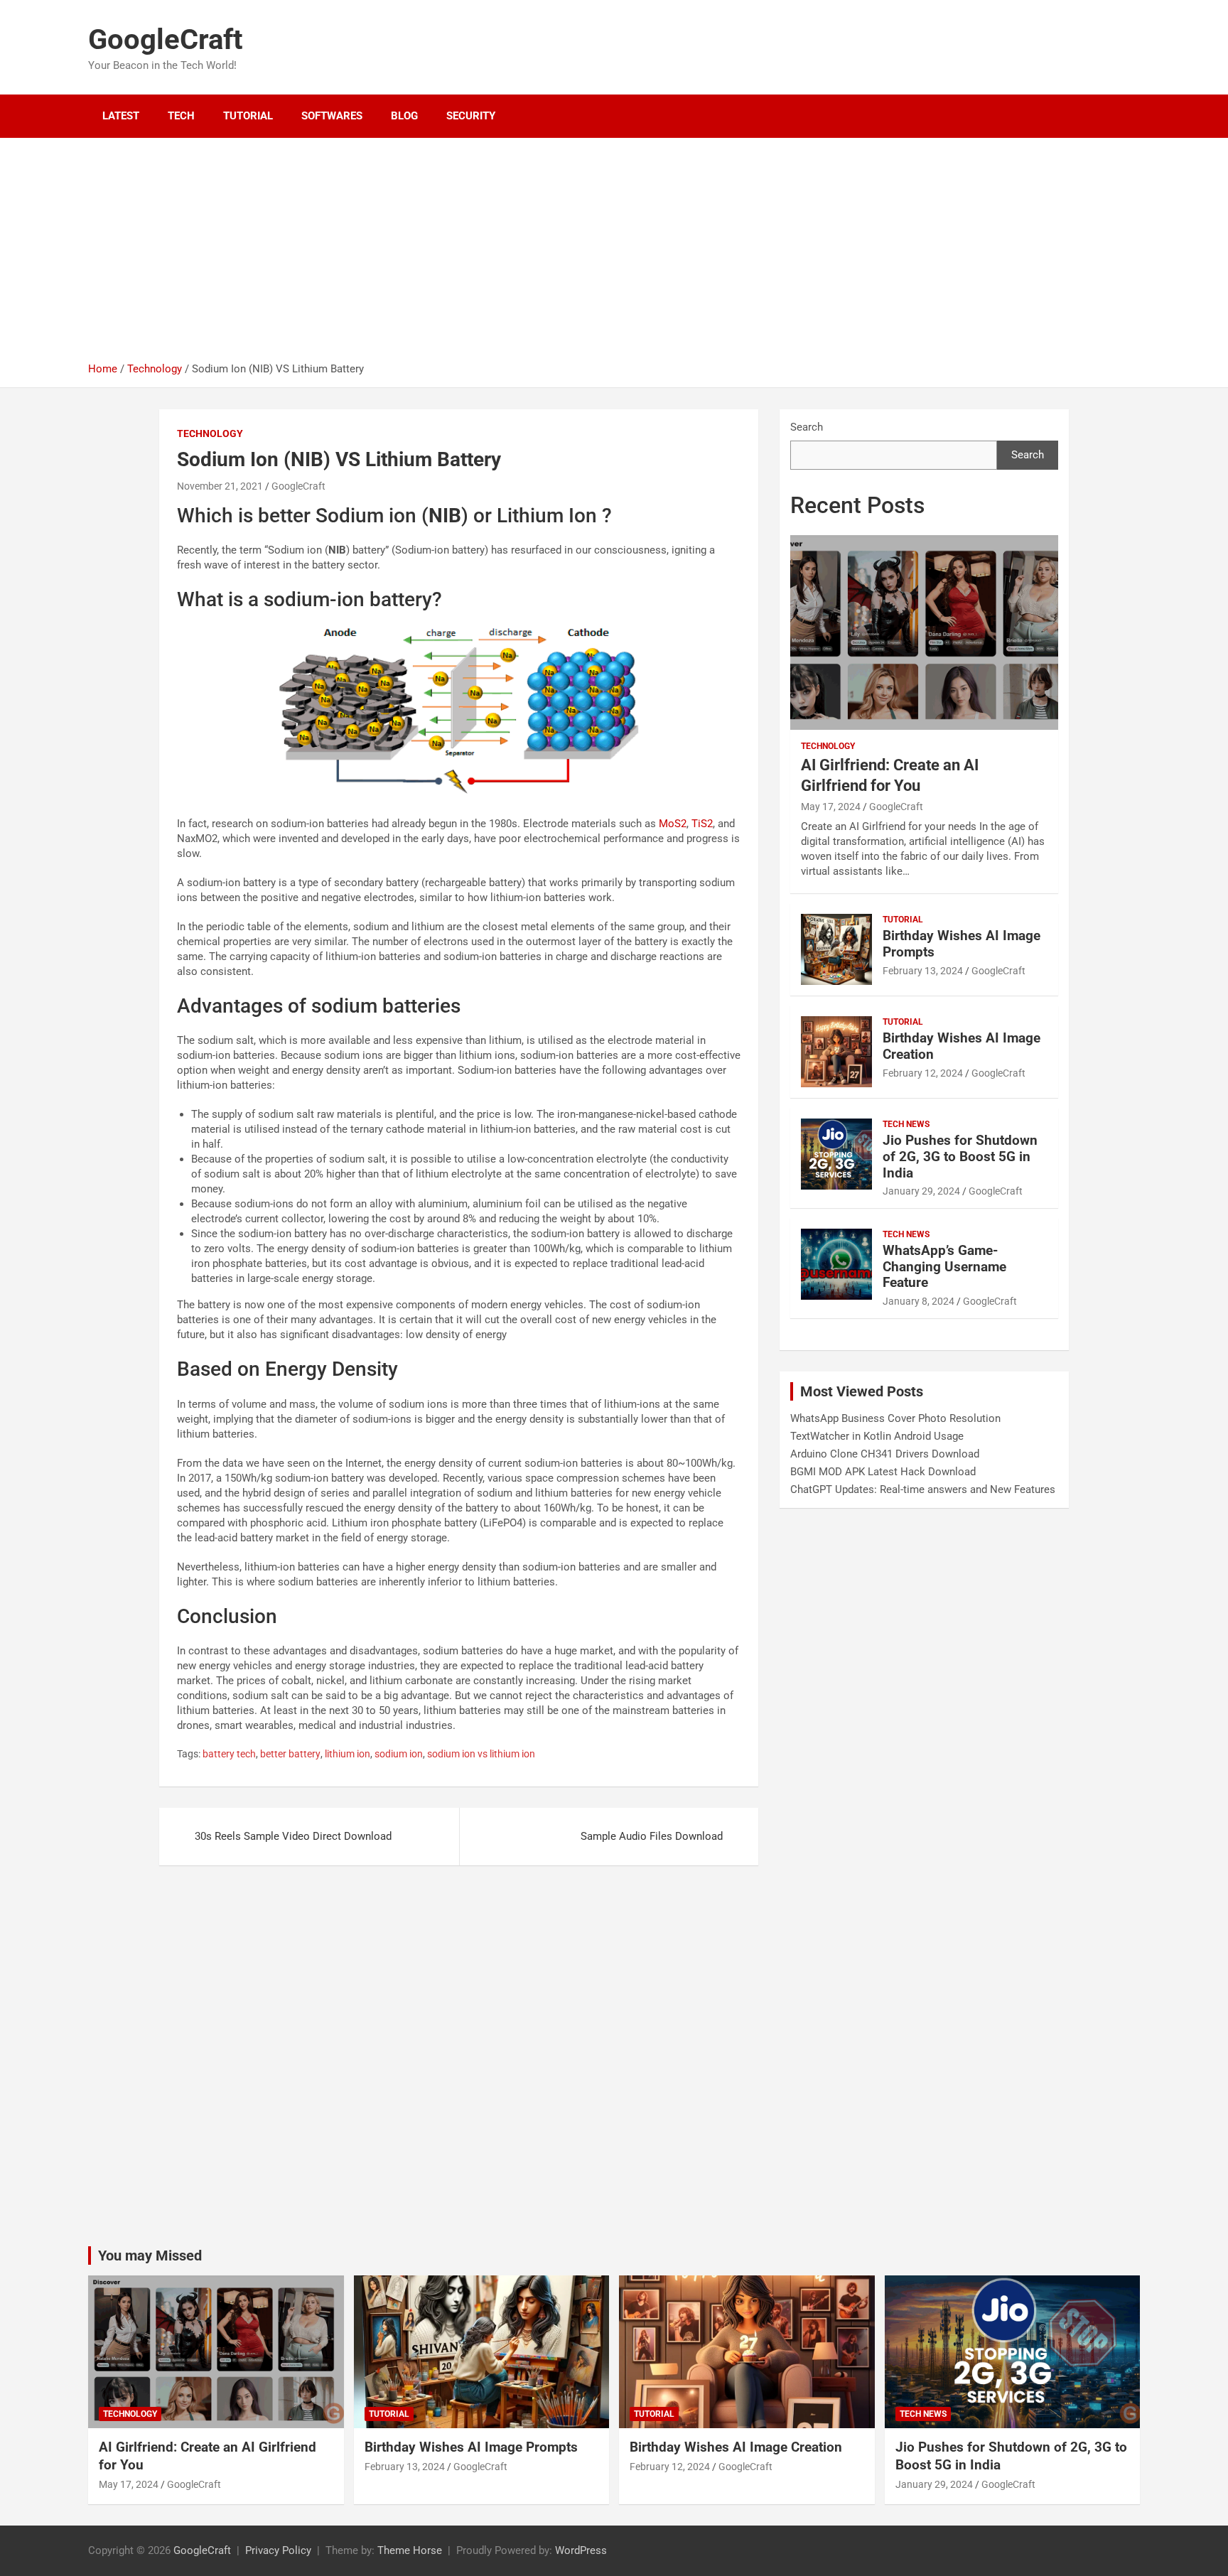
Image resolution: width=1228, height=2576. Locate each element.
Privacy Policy (278, 2550)
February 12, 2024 (923, 1073)
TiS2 (702, 824)
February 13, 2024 (923, 971)
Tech (181, 116)
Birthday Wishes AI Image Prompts (962, 944)
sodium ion (399, 1754)
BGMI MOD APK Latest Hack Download (883, 1472)
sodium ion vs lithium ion (481, 1754)
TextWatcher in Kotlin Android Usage (877, 1436)
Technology (210, 433)
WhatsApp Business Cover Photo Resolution (895, 1418)
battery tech (229, 1754)
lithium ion (348, 1754)
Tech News (906, 1124)
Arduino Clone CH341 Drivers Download (885, 1454)
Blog (404, 116)
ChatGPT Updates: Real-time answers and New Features (923, 1489)
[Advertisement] (614, 255)
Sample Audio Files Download (652, 1836)
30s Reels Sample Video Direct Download (293, 1836)
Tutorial (248, 116)
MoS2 (673, 824)
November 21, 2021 (220, 486)
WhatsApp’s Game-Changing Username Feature (944, 1267)
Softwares (332, 116)
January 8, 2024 (919, 1301)
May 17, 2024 (831, 807)
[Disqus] (459, 2064)
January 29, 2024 (921, 1191)
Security (471, 116)
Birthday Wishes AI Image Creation (962, 1046)
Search (807, 427)
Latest (121, 116)
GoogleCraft (166, 39)
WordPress (581, 2550)
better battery (290, 1754)
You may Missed (150, 2256)
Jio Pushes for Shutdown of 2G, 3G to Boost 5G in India (960, 1157)
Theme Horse (410, 2550)
